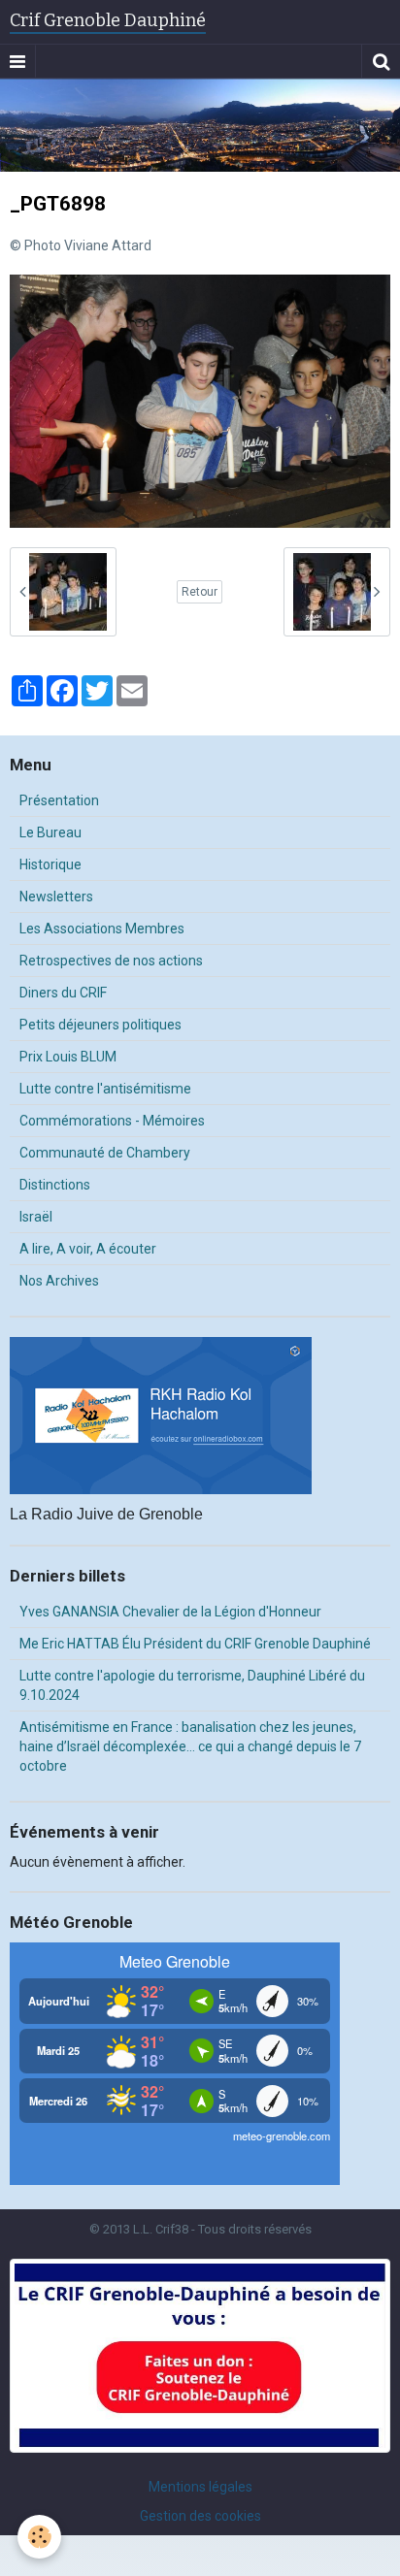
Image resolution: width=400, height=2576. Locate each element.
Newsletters (56, 897)
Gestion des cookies (200, 2516)
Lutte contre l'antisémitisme (105, 1089)
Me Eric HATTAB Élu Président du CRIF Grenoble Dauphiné (195, 1644)
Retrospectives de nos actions (111, 961)
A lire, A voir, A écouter (88, 1249)
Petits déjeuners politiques (100, 1025)
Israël (36, 1217)
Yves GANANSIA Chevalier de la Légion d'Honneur (170, 1612)
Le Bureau (50, 832)
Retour (200, 592)
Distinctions (55, 1185)
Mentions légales (200, 2487)
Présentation (59, 800)
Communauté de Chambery (105, 1153)
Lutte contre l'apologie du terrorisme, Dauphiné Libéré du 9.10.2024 (192, 1685)
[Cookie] (39, 2537)
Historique (50, 864)
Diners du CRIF (63, 993)
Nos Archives (59, 1281)
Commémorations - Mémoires (112, 1121)
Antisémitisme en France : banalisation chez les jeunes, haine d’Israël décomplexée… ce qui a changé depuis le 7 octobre (190, 1746)
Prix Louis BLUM (68, 1057)
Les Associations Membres (102, 929)
